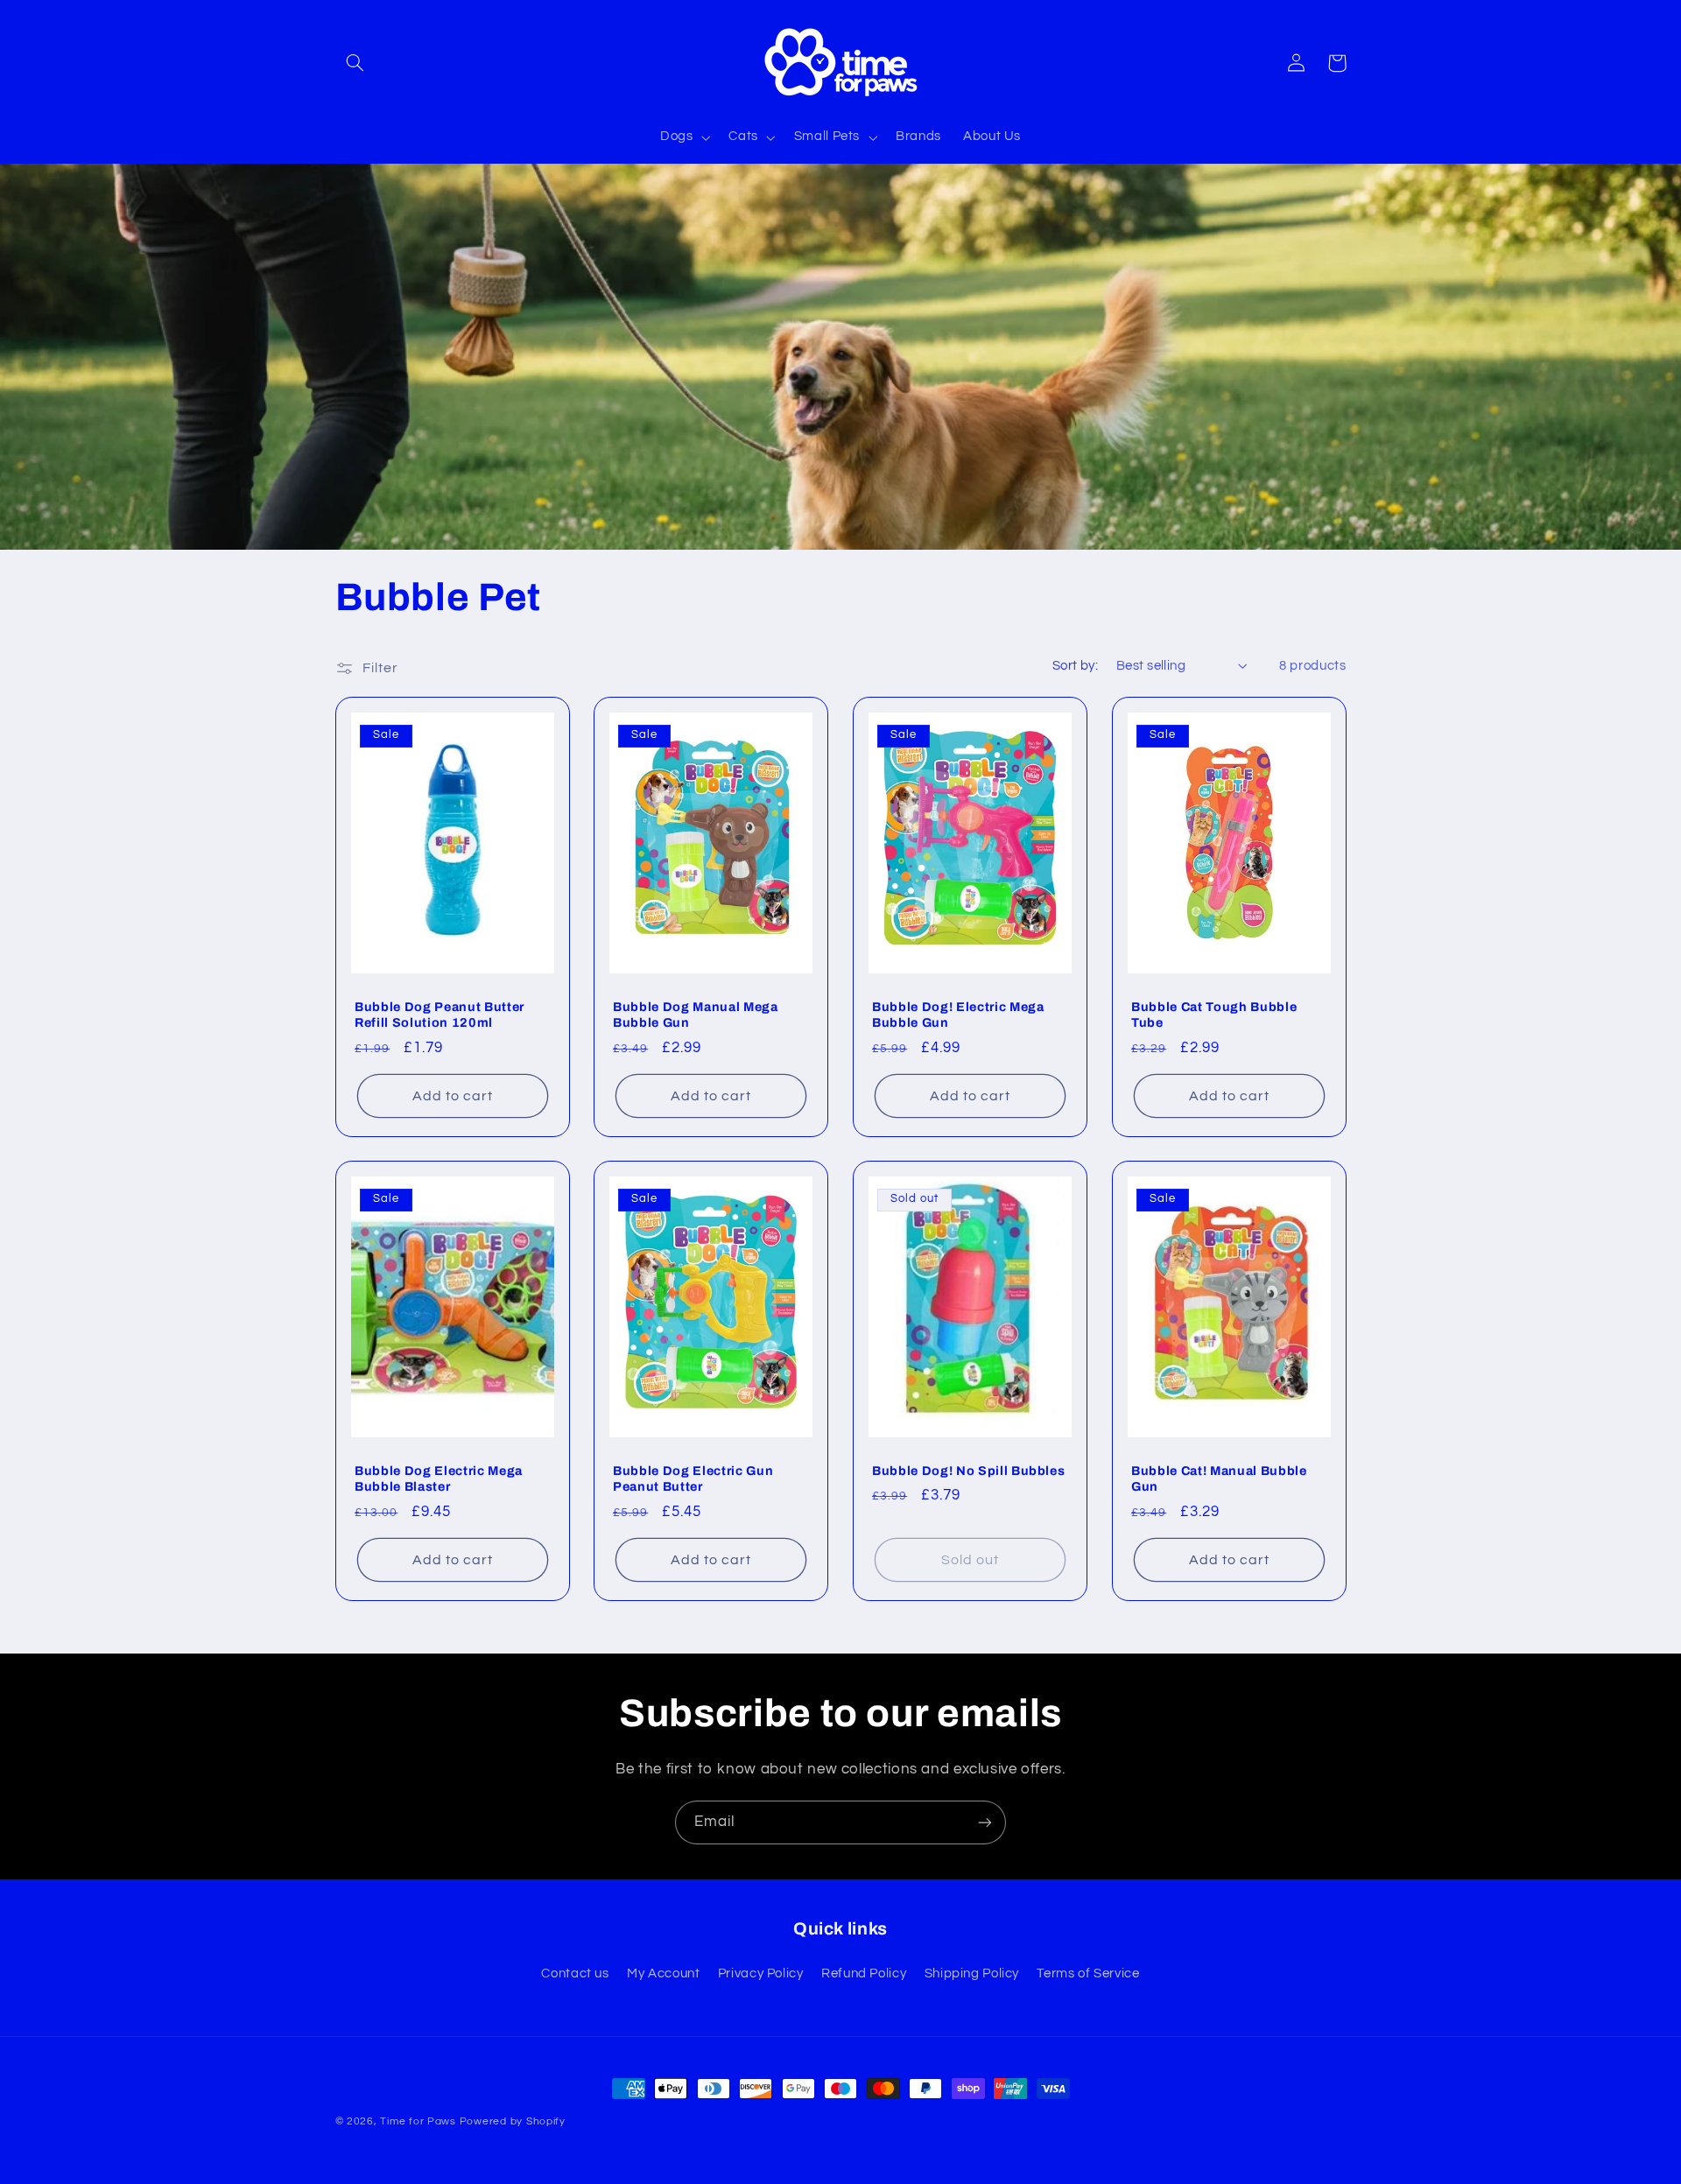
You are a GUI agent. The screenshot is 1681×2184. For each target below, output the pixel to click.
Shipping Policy (972, 1973)
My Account (663, 1973)
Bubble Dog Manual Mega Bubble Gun (696, 1014)
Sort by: (1075, 666)
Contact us (575, 1973)
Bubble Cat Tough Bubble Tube (1214, 1014)
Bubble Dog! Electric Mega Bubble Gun (958, 1014)
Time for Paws (418, 2121)
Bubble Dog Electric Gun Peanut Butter (693, 1478)
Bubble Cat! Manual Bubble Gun (1219, 1478)
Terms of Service (1088, 1973)
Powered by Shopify (513, 2121)
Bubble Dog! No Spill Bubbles (968, 1471)
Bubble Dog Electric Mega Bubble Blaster (439, 1478)
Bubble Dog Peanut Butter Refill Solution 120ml (440, 1014)
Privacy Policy (761, 1973)
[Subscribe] (985, 1822)
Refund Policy (864, 1973)
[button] (355, 63)
